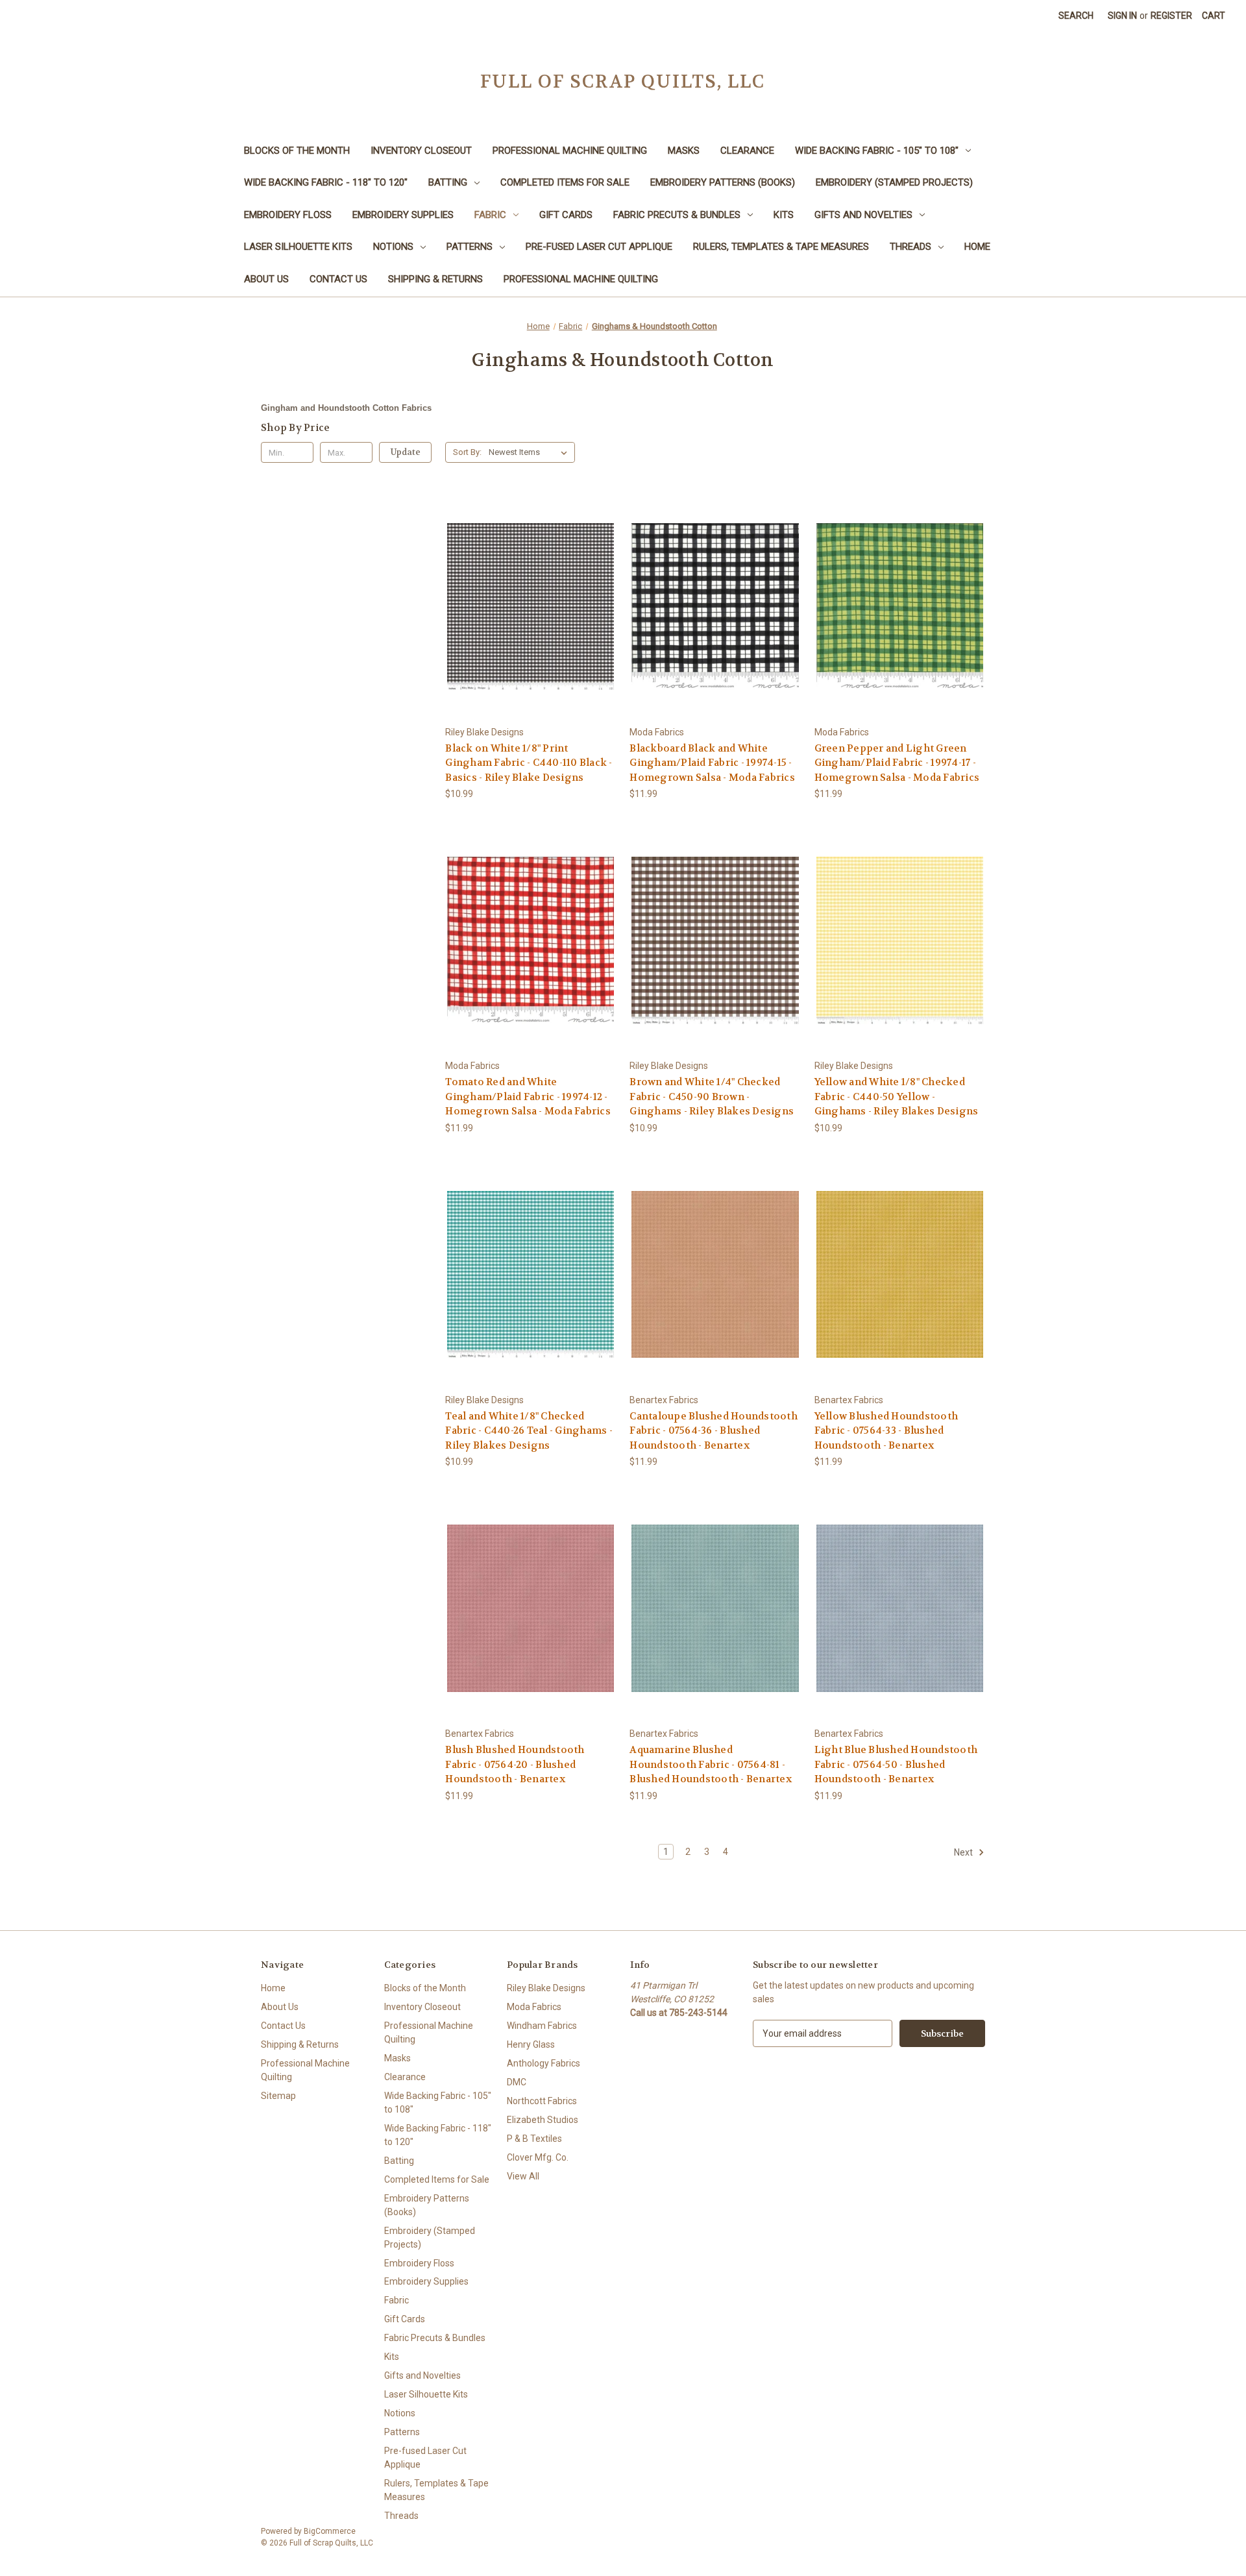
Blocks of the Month (297, 151)
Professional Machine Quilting (570, 151)
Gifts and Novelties (863, 215)
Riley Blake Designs (546, 1988)
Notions (393, 247)
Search (1076, 16)
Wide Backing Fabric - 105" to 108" (877, 151)
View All (523, 2176)
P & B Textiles (534, 2139)
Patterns (470, 247)
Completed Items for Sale (565, 182)
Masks (684, 151)
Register (1171, 16)
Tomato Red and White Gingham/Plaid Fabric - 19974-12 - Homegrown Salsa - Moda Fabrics (528, 1097)
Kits (784, 215)
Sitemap (278, 2096)
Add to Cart (531, 618)
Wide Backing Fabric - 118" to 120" (326, 182)
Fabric (490, 215)
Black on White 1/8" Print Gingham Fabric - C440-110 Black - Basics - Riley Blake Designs (529, 763)
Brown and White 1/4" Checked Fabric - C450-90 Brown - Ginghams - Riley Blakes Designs (712, 1097)
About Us (266, 279)
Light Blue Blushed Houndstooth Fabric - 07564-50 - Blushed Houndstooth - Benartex (896, 1764)
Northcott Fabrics (542, 2101)
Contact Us (338, 279)
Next (964, 1852)
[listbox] (531, 452)
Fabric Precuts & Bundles (677, 215)
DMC (517, 2082)
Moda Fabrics (534, 2007)
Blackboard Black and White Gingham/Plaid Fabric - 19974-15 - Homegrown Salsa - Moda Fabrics (712, 763)
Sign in (1122, 16)
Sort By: (467, 452)
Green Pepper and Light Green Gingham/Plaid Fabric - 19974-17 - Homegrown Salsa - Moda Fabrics (897, 763)
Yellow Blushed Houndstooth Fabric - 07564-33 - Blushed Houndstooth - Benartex (886, 1431)
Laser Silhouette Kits (298, 247)
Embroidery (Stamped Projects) (894, 182)
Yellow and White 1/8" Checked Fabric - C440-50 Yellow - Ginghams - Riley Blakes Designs (897, 1097)
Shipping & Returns (435, 279)
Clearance (747, 151)
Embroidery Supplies (403, 215)
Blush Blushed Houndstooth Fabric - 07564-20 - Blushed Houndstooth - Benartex (515, 1764)
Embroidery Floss (288, 215)
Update (406, 452)
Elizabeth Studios (543, 2120)
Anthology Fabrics (544, 2063)
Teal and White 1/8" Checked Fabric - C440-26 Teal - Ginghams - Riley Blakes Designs (529, 1431)
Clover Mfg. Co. (538, 2157)
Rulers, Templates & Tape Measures (781, 247)
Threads (910, 247)
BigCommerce (330, 2531)
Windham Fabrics (542, 2026)
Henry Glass (531, 2044)
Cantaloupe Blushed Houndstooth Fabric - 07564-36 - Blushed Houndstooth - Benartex (714, 1431)
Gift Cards (566, 215)
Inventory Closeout (421, 151)
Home (977, 247)
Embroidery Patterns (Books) (723, 182)
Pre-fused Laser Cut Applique (599, 247)
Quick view (530, 595)
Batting (448, 182)
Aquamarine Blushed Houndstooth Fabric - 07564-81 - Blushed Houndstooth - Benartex (711, 1764)
